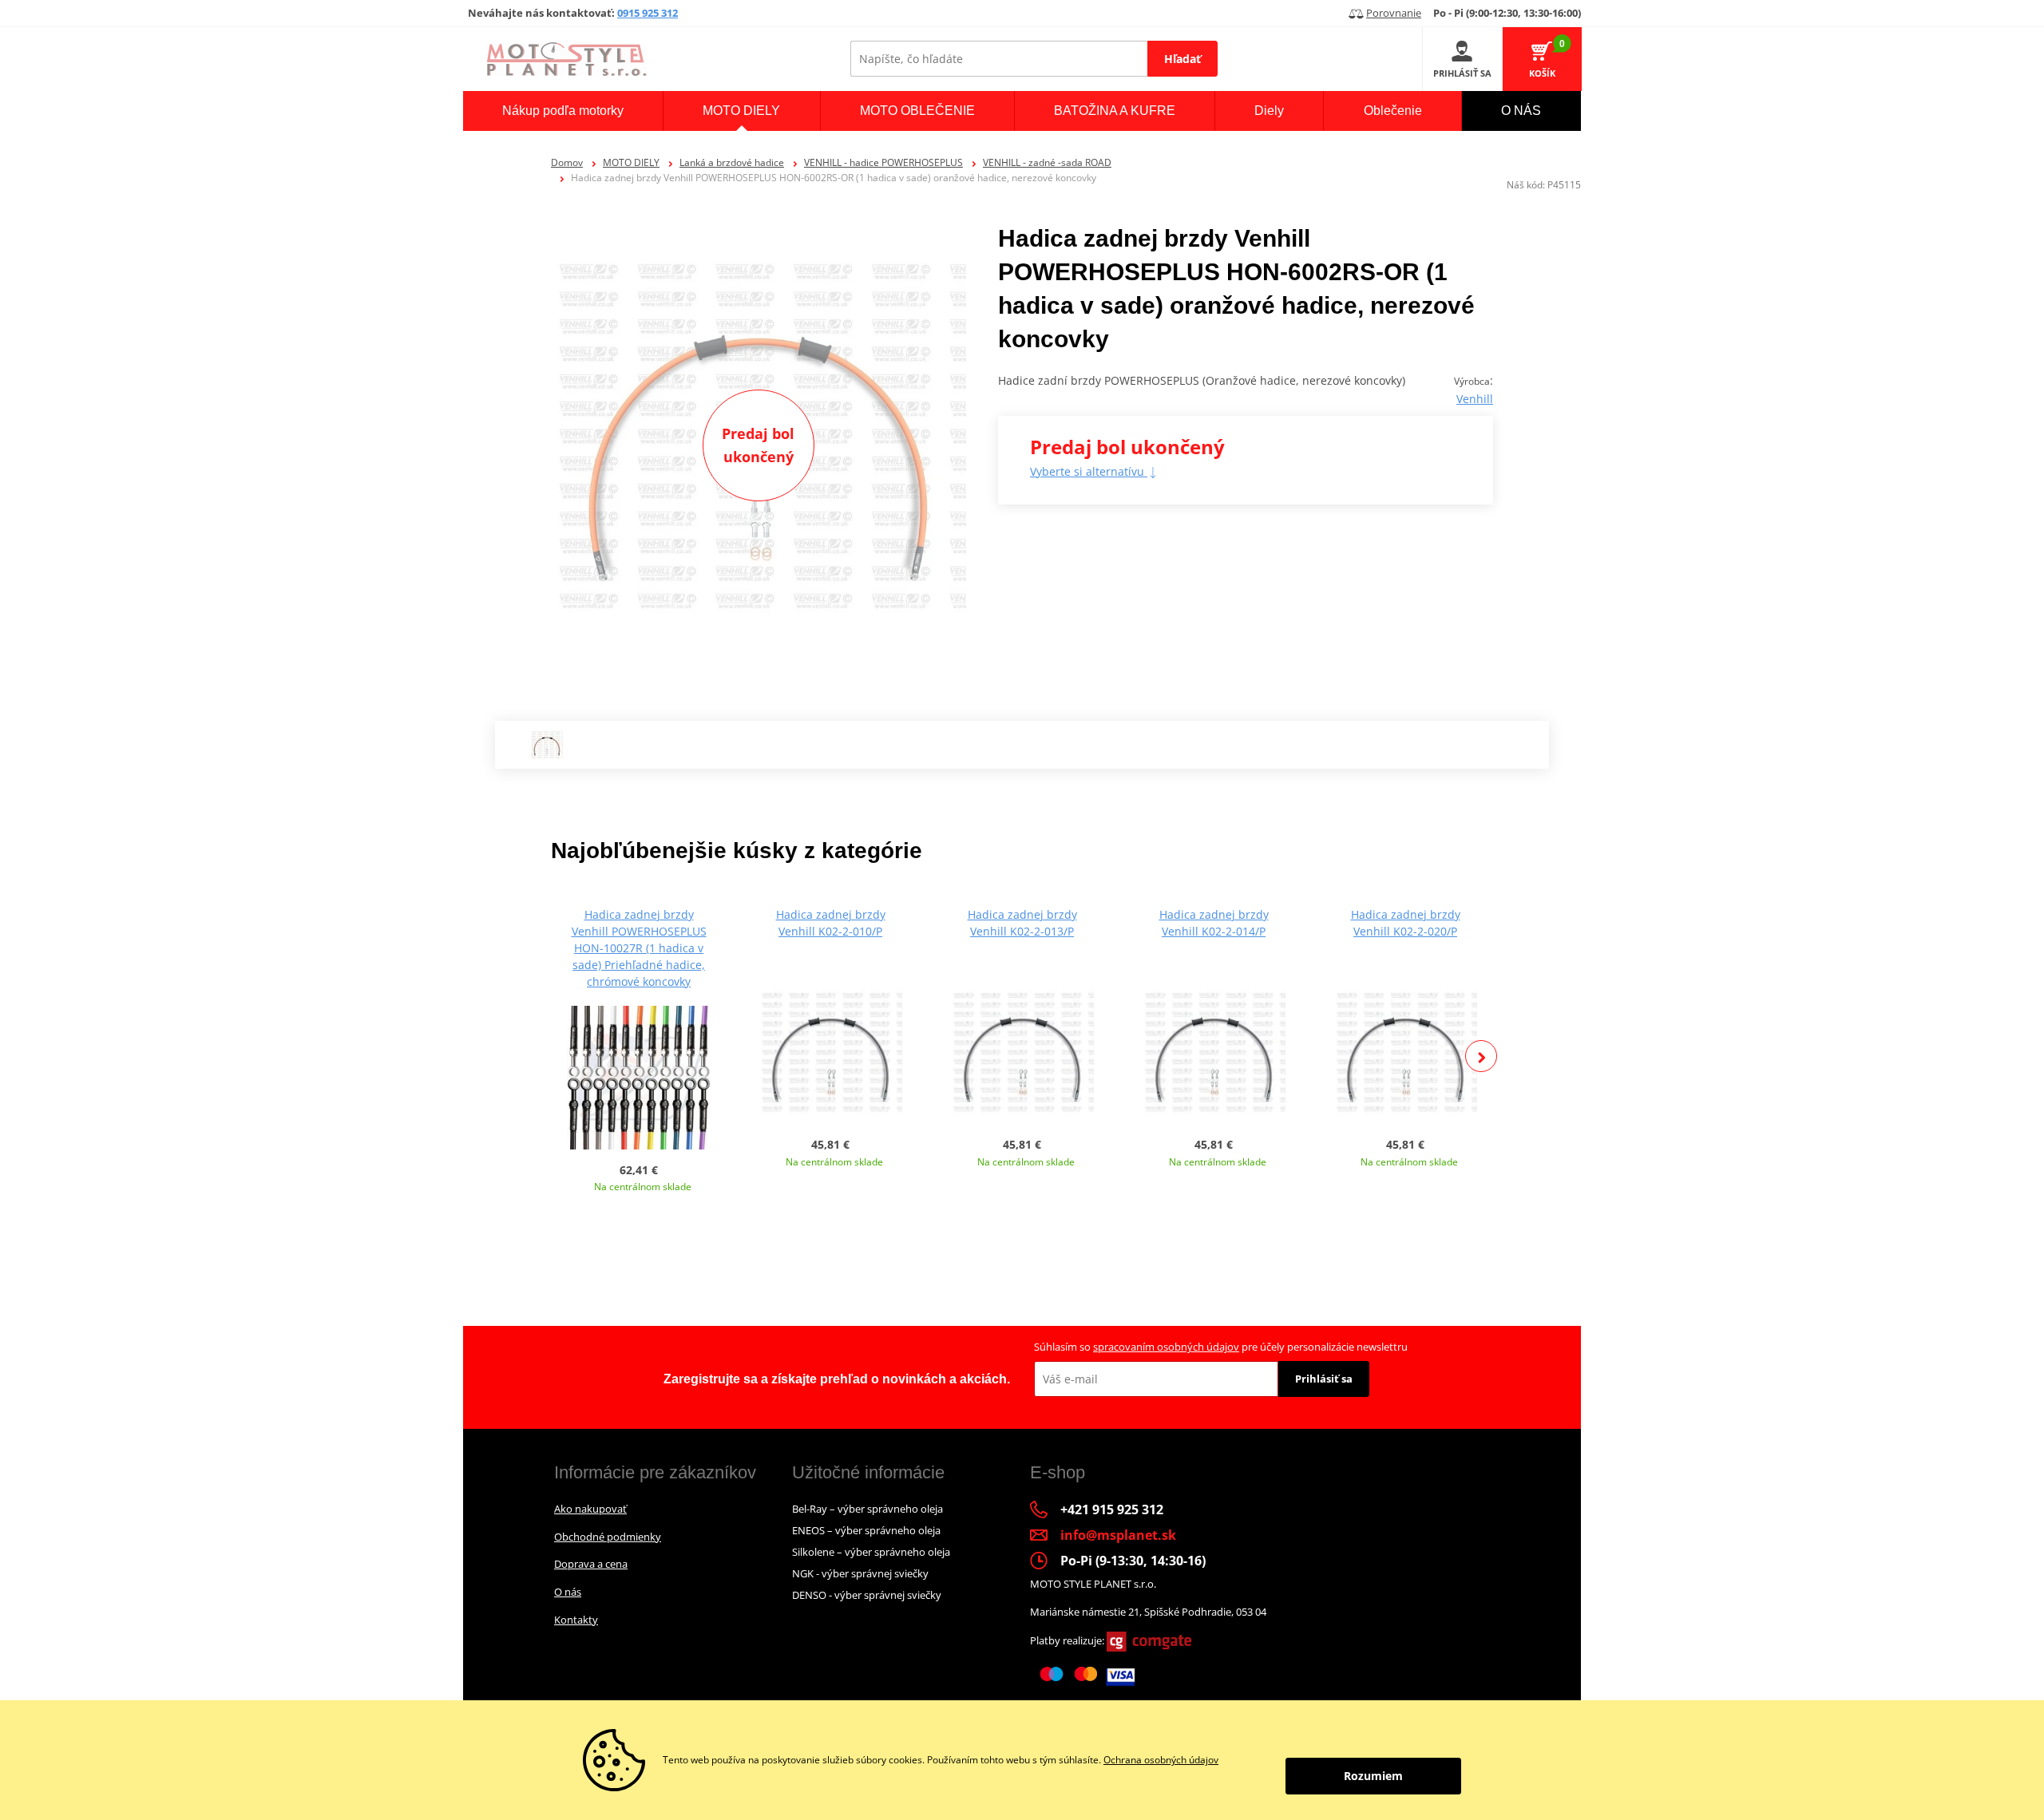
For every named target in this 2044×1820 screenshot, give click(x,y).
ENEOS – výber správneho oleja (866, 1530)
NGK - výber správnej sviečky (860, 1573)
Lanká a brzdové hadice (732, 162)
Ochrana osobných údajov (1161, 1760)
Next (1481, 1056)
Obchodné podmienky (608, 1537)
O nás (568, 1592)
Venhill (1475, 399)
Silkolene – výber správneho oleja (871, 1552)
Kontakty (576, 1620)
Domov (567, 162)
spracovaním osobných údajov (1166, 1347)
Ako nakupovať (590, 1509)
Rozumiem (1373, 1776)
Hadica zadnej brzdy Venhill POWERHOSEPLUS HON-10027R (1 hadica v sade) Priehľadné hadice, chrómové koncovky (639, 948)
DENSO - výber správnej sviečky (867, 1595)
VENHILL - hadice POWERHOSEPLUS (883, 162)
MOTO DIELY (631, 162)
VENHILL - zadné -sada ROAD (1047, 162)
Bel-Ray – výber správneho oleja (868, 1509)
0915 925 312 (648, 13)
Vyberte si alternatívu (1089, 471)
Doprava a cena (591, 1564)
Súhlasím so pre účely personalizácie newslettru (1221, 1347)
